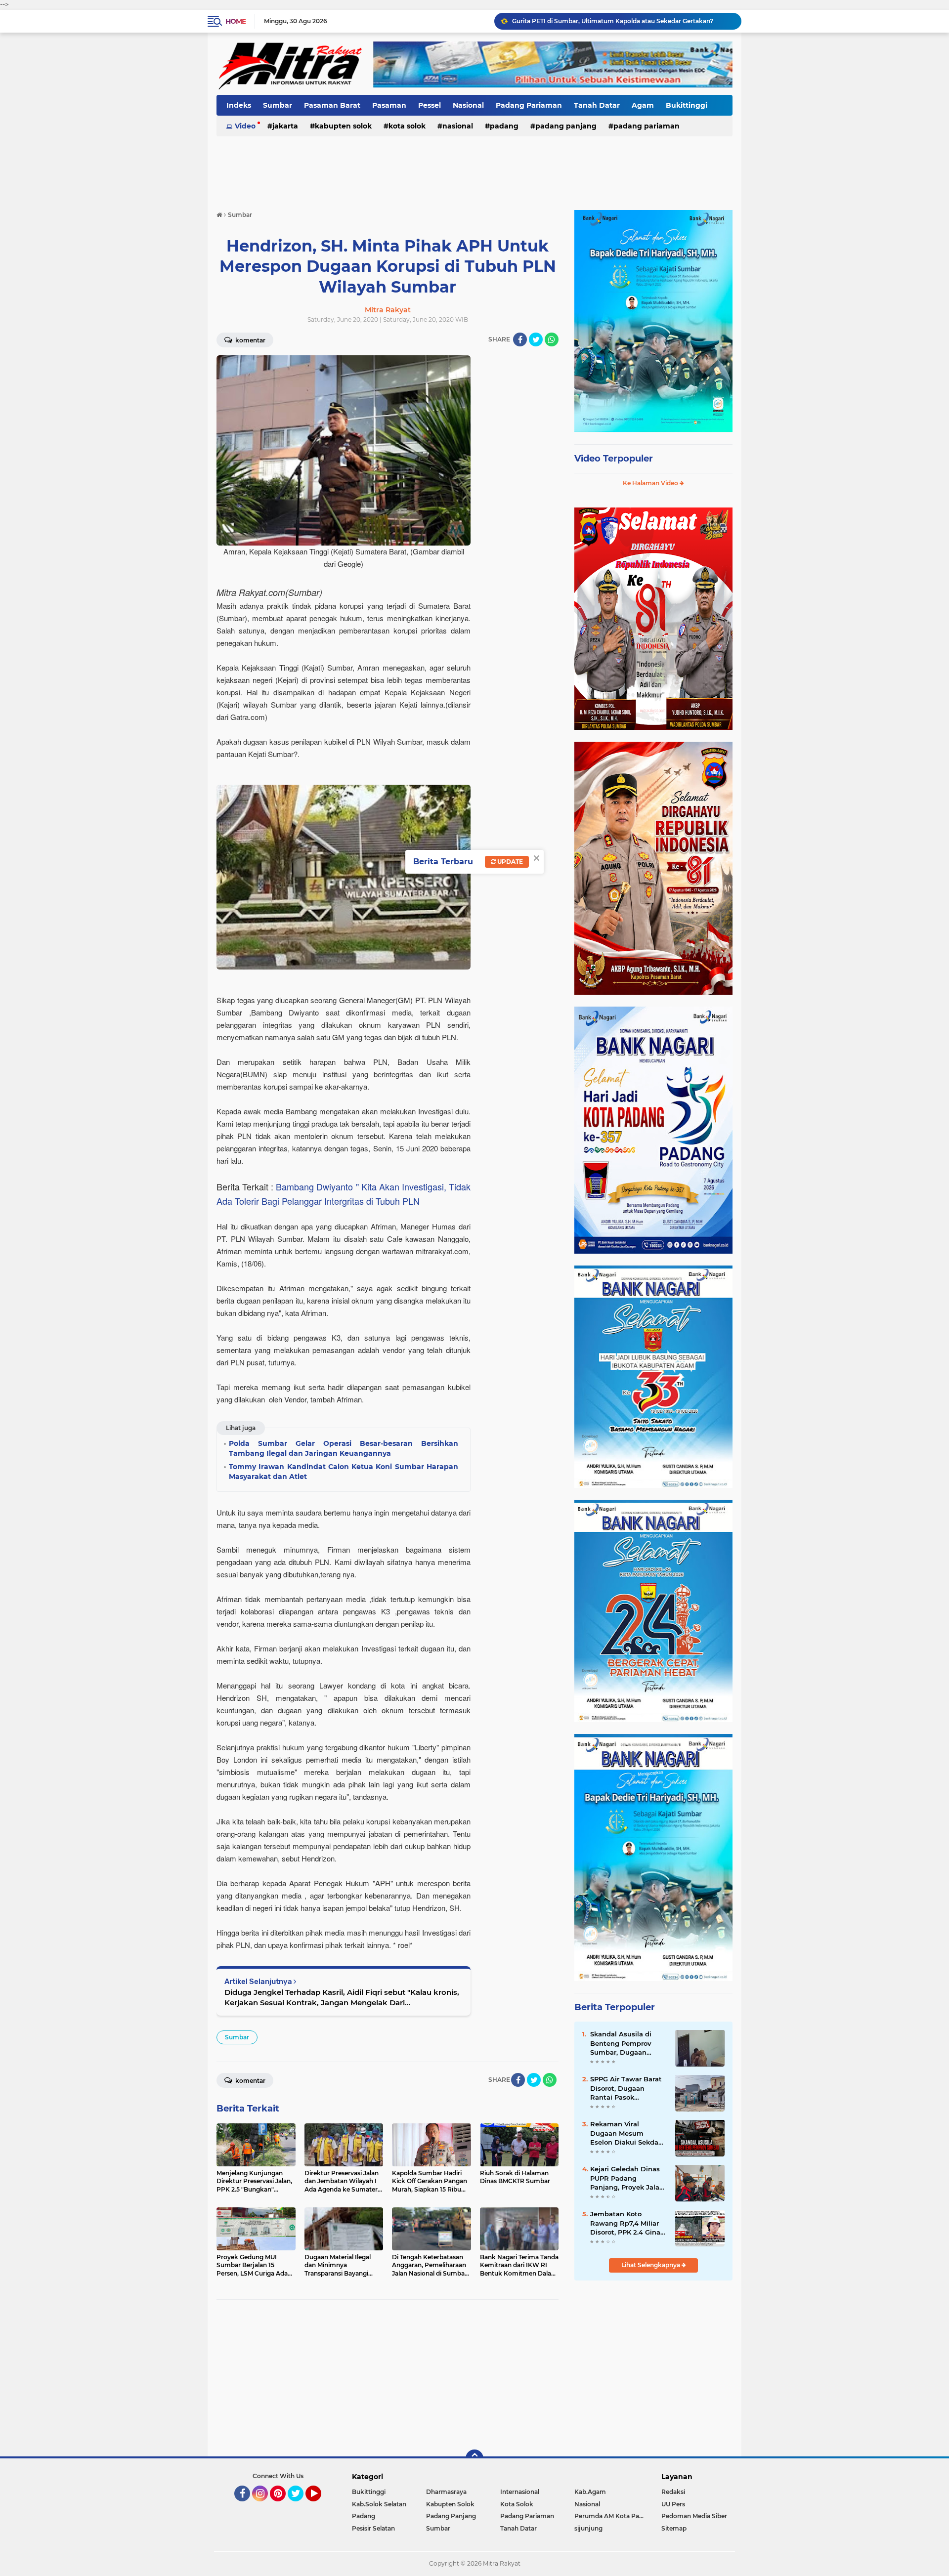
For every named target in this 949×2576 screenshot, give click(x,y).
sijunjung (588, 2528)
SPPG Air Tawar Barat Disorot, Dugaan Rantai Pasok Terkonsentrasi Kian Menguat (626, 2088)
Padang (504, 126)
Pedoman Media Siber (694, 2516)
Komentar (250, 340)
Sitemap (674, 2528)
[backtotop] (474, 2458)
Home (236, 21)
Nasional (468, 105)
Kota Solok (407, 126)
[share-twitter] (536, 339)
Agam (643, 105)
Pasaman (389, 105)
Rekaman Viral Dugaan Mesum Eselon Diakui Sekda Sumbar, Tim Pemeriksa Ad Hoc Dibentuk (624, 2133)
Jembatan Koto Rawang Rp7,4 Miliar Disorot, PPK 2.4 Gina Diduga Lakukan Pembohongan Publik (626, 2223)
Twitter (300, 2506)
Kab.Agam (590, 2492)
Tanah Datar (597, 105)
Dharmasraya (446, 2492)
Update (509, 862)
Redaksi (673, 2492)
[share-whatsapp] (552, 339)
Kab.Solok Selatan (379, 2504)
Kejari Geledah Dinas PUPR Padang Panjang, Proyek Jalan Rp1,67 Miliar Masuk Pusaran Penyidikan (622, 21)
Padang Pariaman (529, 105)
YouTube (320, 2506)
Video (245, 126)
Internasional (520, 2492)
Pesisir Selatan (373, 2528)
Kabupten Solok (343, 126)
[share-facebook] (520, 339)
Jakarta (285, 126)
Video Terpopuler (614, 459)
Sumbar (278, 105)
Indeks (239, 105)
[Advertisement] (474, 168)
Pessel (430, 105)
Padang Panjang (566, 126)
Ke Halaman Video (651, 483)
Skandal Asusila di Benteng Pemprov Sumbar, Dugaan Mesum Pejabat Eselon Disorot (628, 2043)
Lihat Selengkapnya (651, 2265)
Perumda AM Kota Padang (611, 2516)
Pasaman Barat (332, 105)
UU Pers (673, 2504)
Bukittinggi (687, 105)
